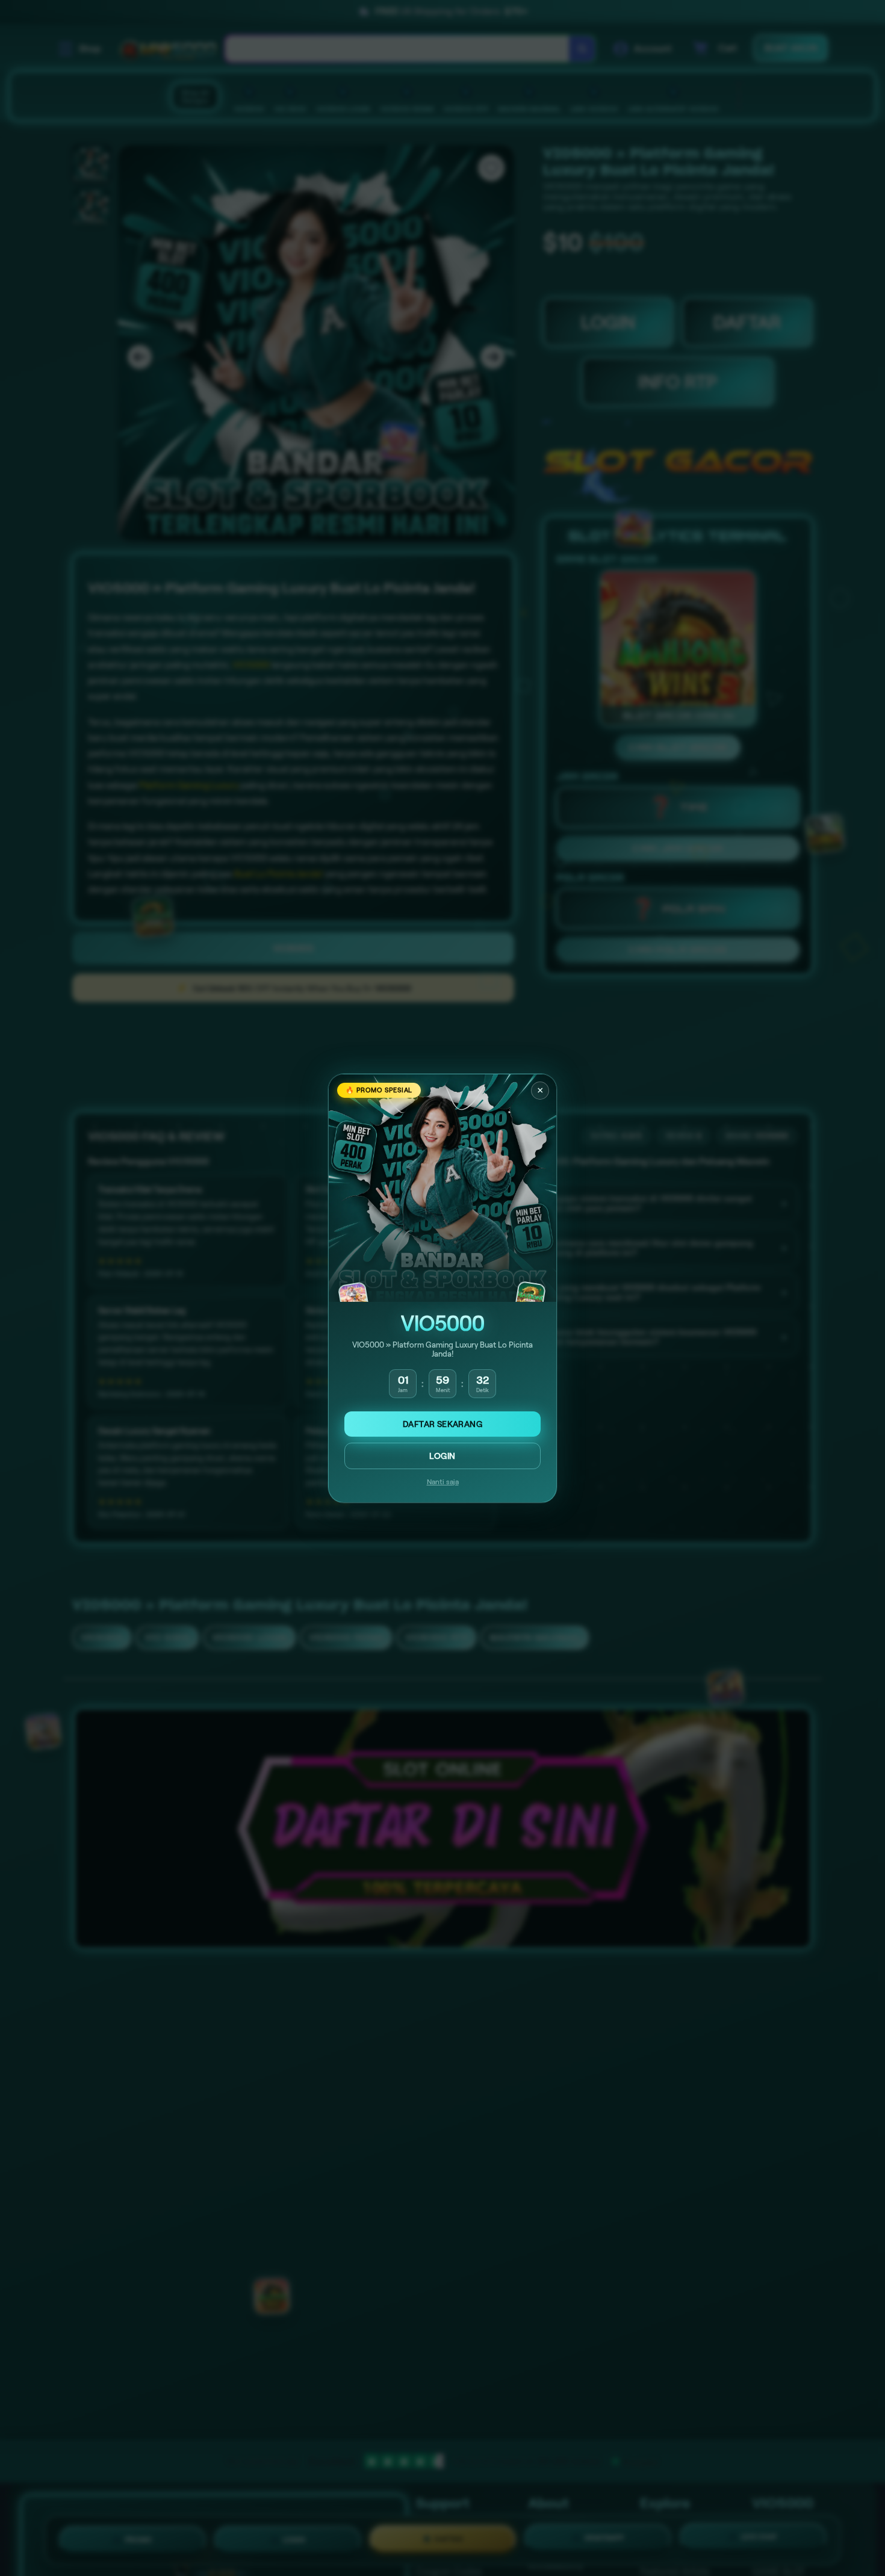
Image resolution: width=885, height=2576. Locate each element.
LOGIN (442, 1456)
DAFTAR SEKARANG (442, 1424)
